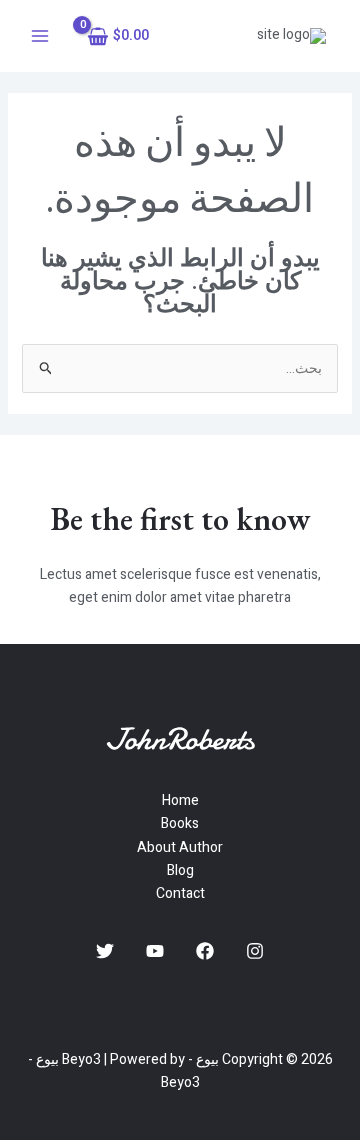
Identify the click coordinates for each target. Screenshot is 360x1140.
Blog (180, 870)
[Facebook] (205, 951)
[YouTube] (155, 951)
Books (180, 823)
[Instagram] (255, 951)
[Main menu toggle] (40, 36)
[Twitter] (105, 951)
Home (180, 800)
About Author (180, 847)
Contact (180, 893)
